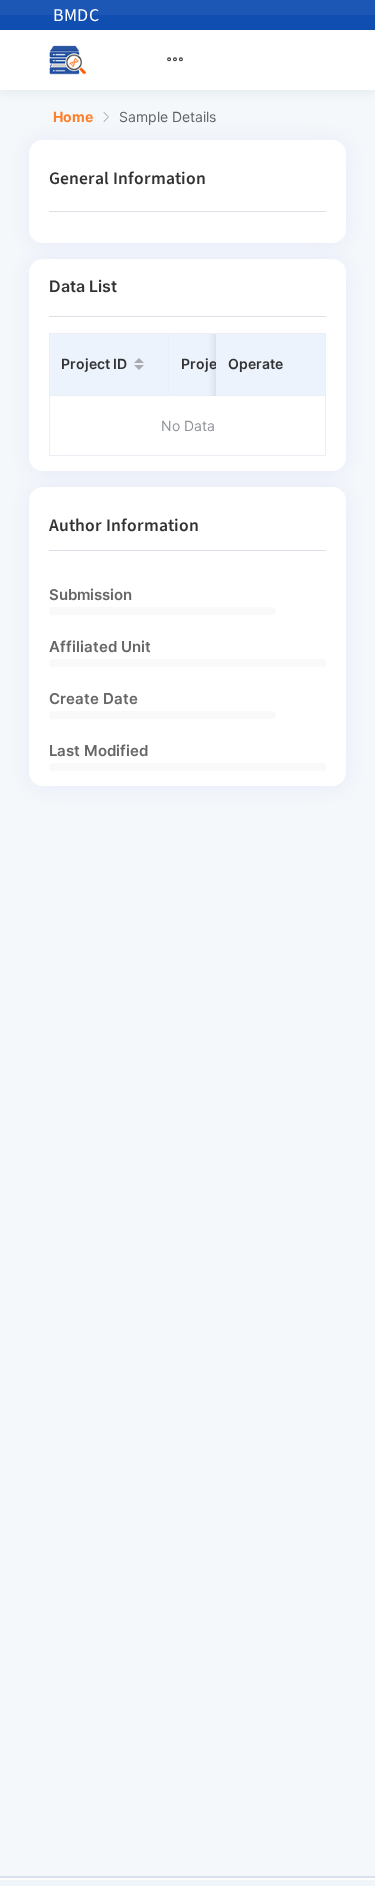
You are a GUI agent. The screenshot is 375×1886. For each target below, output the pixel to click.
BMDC (76, 15)
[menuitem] (187, 60)
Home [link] (73, 117)
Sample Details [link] (167, 117)
